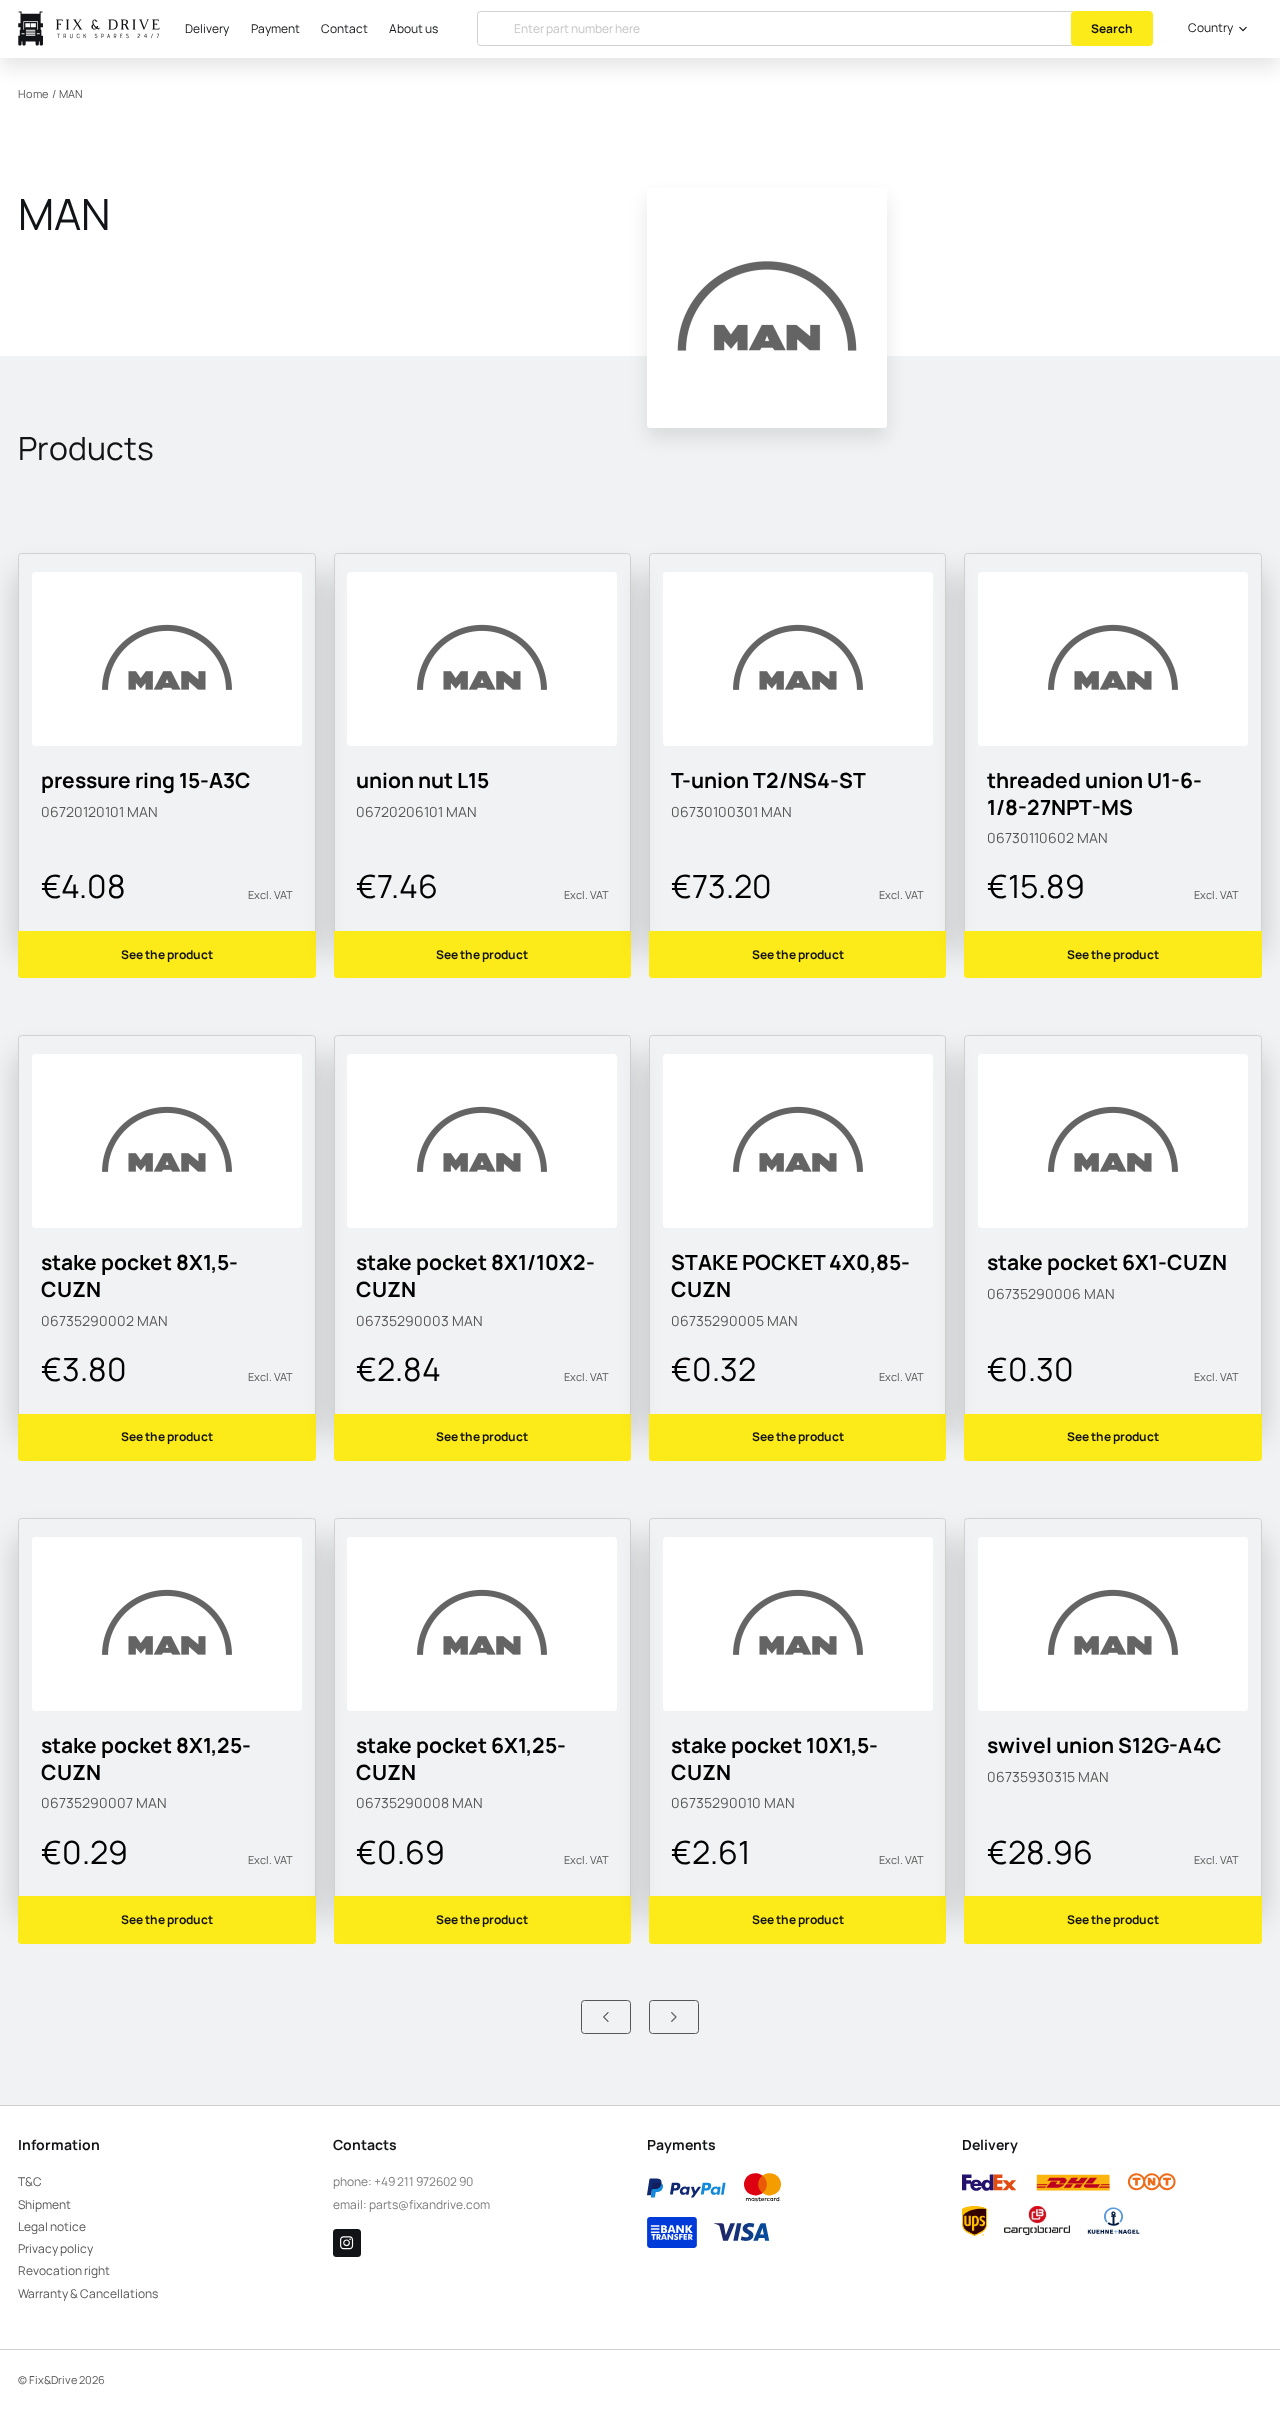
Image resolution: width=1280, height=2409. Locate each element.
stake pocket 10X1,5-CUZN (774, 1758)
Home (33, 94)
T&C (30, 2181)
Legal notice (52, 2226)
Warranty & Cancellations (88, 2293)
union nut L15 (422, 779)
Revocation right (64, 2270)
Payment (275, 28)
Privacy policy (55, 2248)
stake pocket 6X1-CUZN (1107, 1261)
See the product (167, 954)
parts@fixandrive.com (429, 2204)
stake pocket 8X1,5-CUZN (139, 1275)
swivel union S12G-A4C (1104, 1744)
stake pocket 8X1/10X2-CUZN (475, 1275)
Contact (344, 28)
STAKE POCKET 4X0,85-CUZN (790, 1275)
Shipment (44, 2204)
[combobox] (1214, 29)
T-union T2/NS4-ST (768, 779)
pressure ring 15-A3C (146, 779)
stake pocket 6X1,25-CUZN (461, 1758)
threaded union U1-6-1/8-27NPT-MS (1094, 793)
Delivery (207, 28)
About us (413, 28)
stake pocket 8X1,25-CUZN (146, 1758)
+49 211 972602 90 (423, 2181)
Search (1112, 28)
